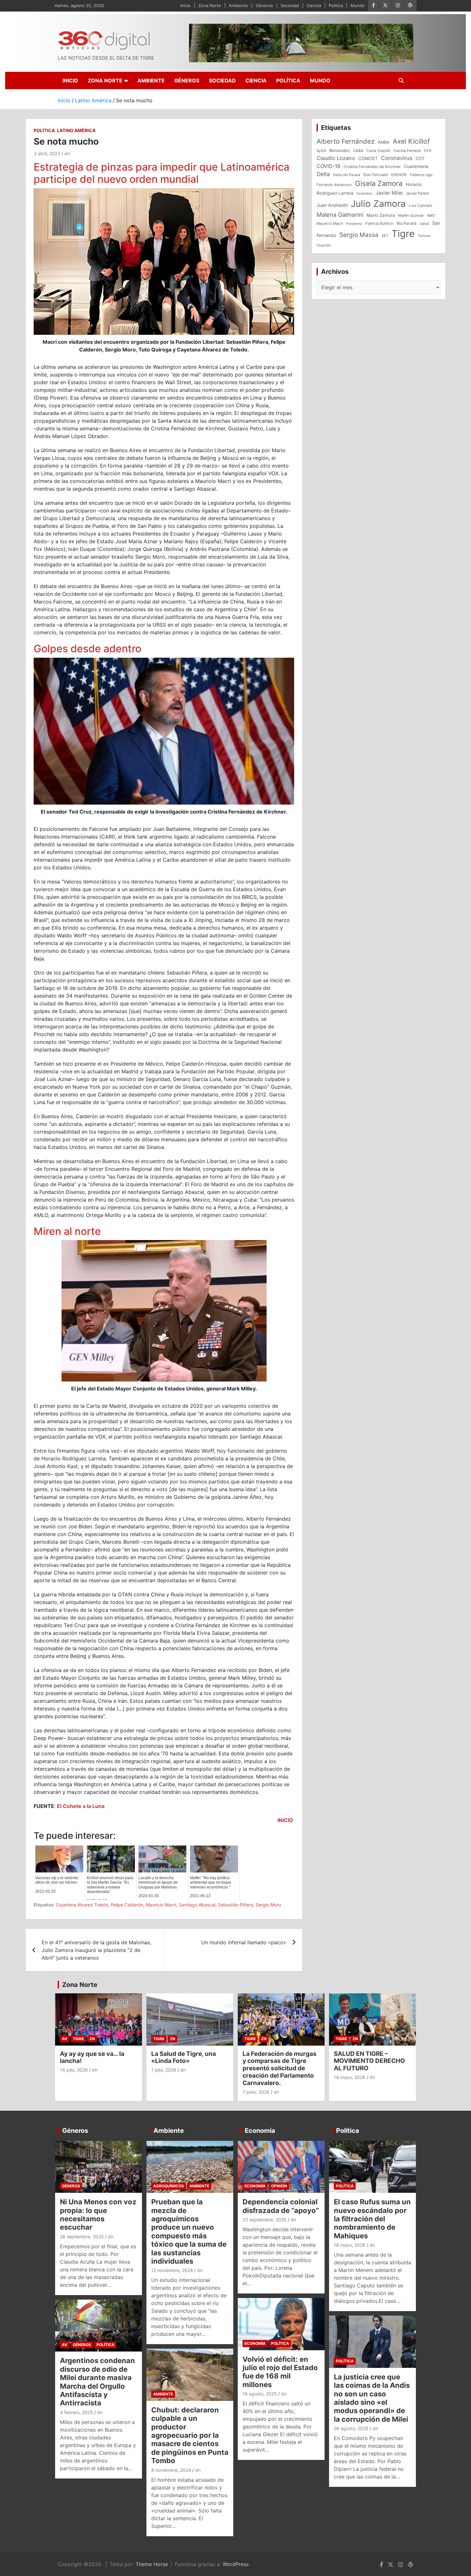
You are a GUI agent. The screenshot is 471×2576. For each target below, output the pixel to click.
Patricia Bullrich (379, 223)
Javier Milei (389, 193)
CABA (358, 151)
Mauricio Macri (161, 1905)
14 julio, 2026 (74, 2070)
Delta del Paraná (347, 175)
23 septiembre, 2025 (264, 2220)
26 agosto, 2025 (351, 2428)
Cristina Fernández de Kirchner (372, 167)
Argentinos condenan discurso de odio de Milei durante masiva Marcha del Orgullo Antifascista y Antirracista (97, 2382)
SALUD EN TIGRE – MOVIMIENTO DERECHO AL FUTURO (369, 2061)
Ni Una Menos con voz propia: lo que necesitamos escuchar (98, 2214)
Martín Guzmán (411, 215)
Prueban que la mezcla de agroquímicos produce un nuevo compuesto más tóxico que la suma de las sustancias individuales (189, 2231)
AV (65, 2039)
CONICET (368, 158)
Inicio (186, 5)
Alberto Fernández (346, 141)
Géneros (264, 5)
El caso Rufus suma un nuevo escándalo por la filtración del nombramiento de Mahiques (372, 2219)
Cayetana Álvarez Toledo (82, 1905)
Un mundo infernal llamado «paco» (244, 1942)
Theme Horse (152, 2564)
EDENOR (399, 175)
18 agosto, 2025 (260, 2394)
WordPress (236, 2564)
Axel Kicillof (411, 141)
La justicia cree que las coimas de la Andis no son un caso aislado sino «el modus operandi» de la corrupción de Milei (372, 2398)
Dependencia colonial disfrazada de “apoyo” (281, 2206)
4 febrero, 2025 (76, 2412)
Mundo (358, 5)
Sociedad (290, 5)
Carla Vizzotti (378, 151)
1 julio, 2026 (164, 2070)
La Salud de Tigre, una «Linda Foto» (184, 2057)
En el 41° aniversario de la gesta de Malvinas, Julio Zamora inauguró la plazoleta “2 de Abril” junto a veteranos (96, 1950)
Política (336, 5)
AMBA (384, 142)
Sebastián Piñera (235, 1905)
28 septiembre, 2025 (82, 2237)
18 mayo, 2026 (350, 2077)
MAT (431, 215)
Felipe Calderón (127, 1905)
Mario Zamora (381, 215)
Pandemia (354, 224)
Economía (260, 2131)
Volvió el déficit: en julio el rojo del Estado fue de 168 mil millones (280, 2372)
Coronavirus (397, 158)
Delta (323, 174)
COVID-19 (328, 166)
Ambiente (238, 5)
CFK (428, 151)
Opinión (279, 2186)
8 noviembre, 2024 (171, 2470)
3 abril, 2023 (47, 153)
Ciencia (314, 5)
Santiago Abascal (197, 1905)
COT (420, 158)
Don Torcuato (376, 175)
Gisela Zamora (379, 183)
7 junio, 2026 (256, 2092)
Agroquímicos (169, 2186)
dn (67, 153)
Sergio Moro (268, 1905)
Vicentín (324, 245)
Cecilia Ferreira (407, 151)
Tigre (403, 234)
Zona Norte (210, 5)
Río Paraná (407, 223)
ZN (92, 2039)
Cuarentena (416, 166)
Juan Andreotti (332, 205)
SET (385, 236)
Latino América (76, 130)
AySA (321, 151)
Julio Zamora (378, 204)
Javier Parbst (417, 193)
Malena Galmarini (340, 215)
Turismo (424, 236)
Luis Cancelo (421, 206)
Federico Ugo (421, 175)
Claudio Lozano (336, 158)
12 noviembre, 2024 (172, 2270)
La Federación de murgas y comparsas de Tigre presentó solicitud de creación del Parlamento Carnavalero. (280, 2068)
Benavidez (340, 150)
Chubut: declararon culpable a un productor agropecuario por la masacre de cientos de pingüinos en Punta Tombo (190, 2435)
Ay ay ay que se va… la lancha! (92, 2057)
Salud (424, 224)
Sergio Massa (359, 235)
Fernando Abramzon (334, 185)
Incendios (364, 193)
